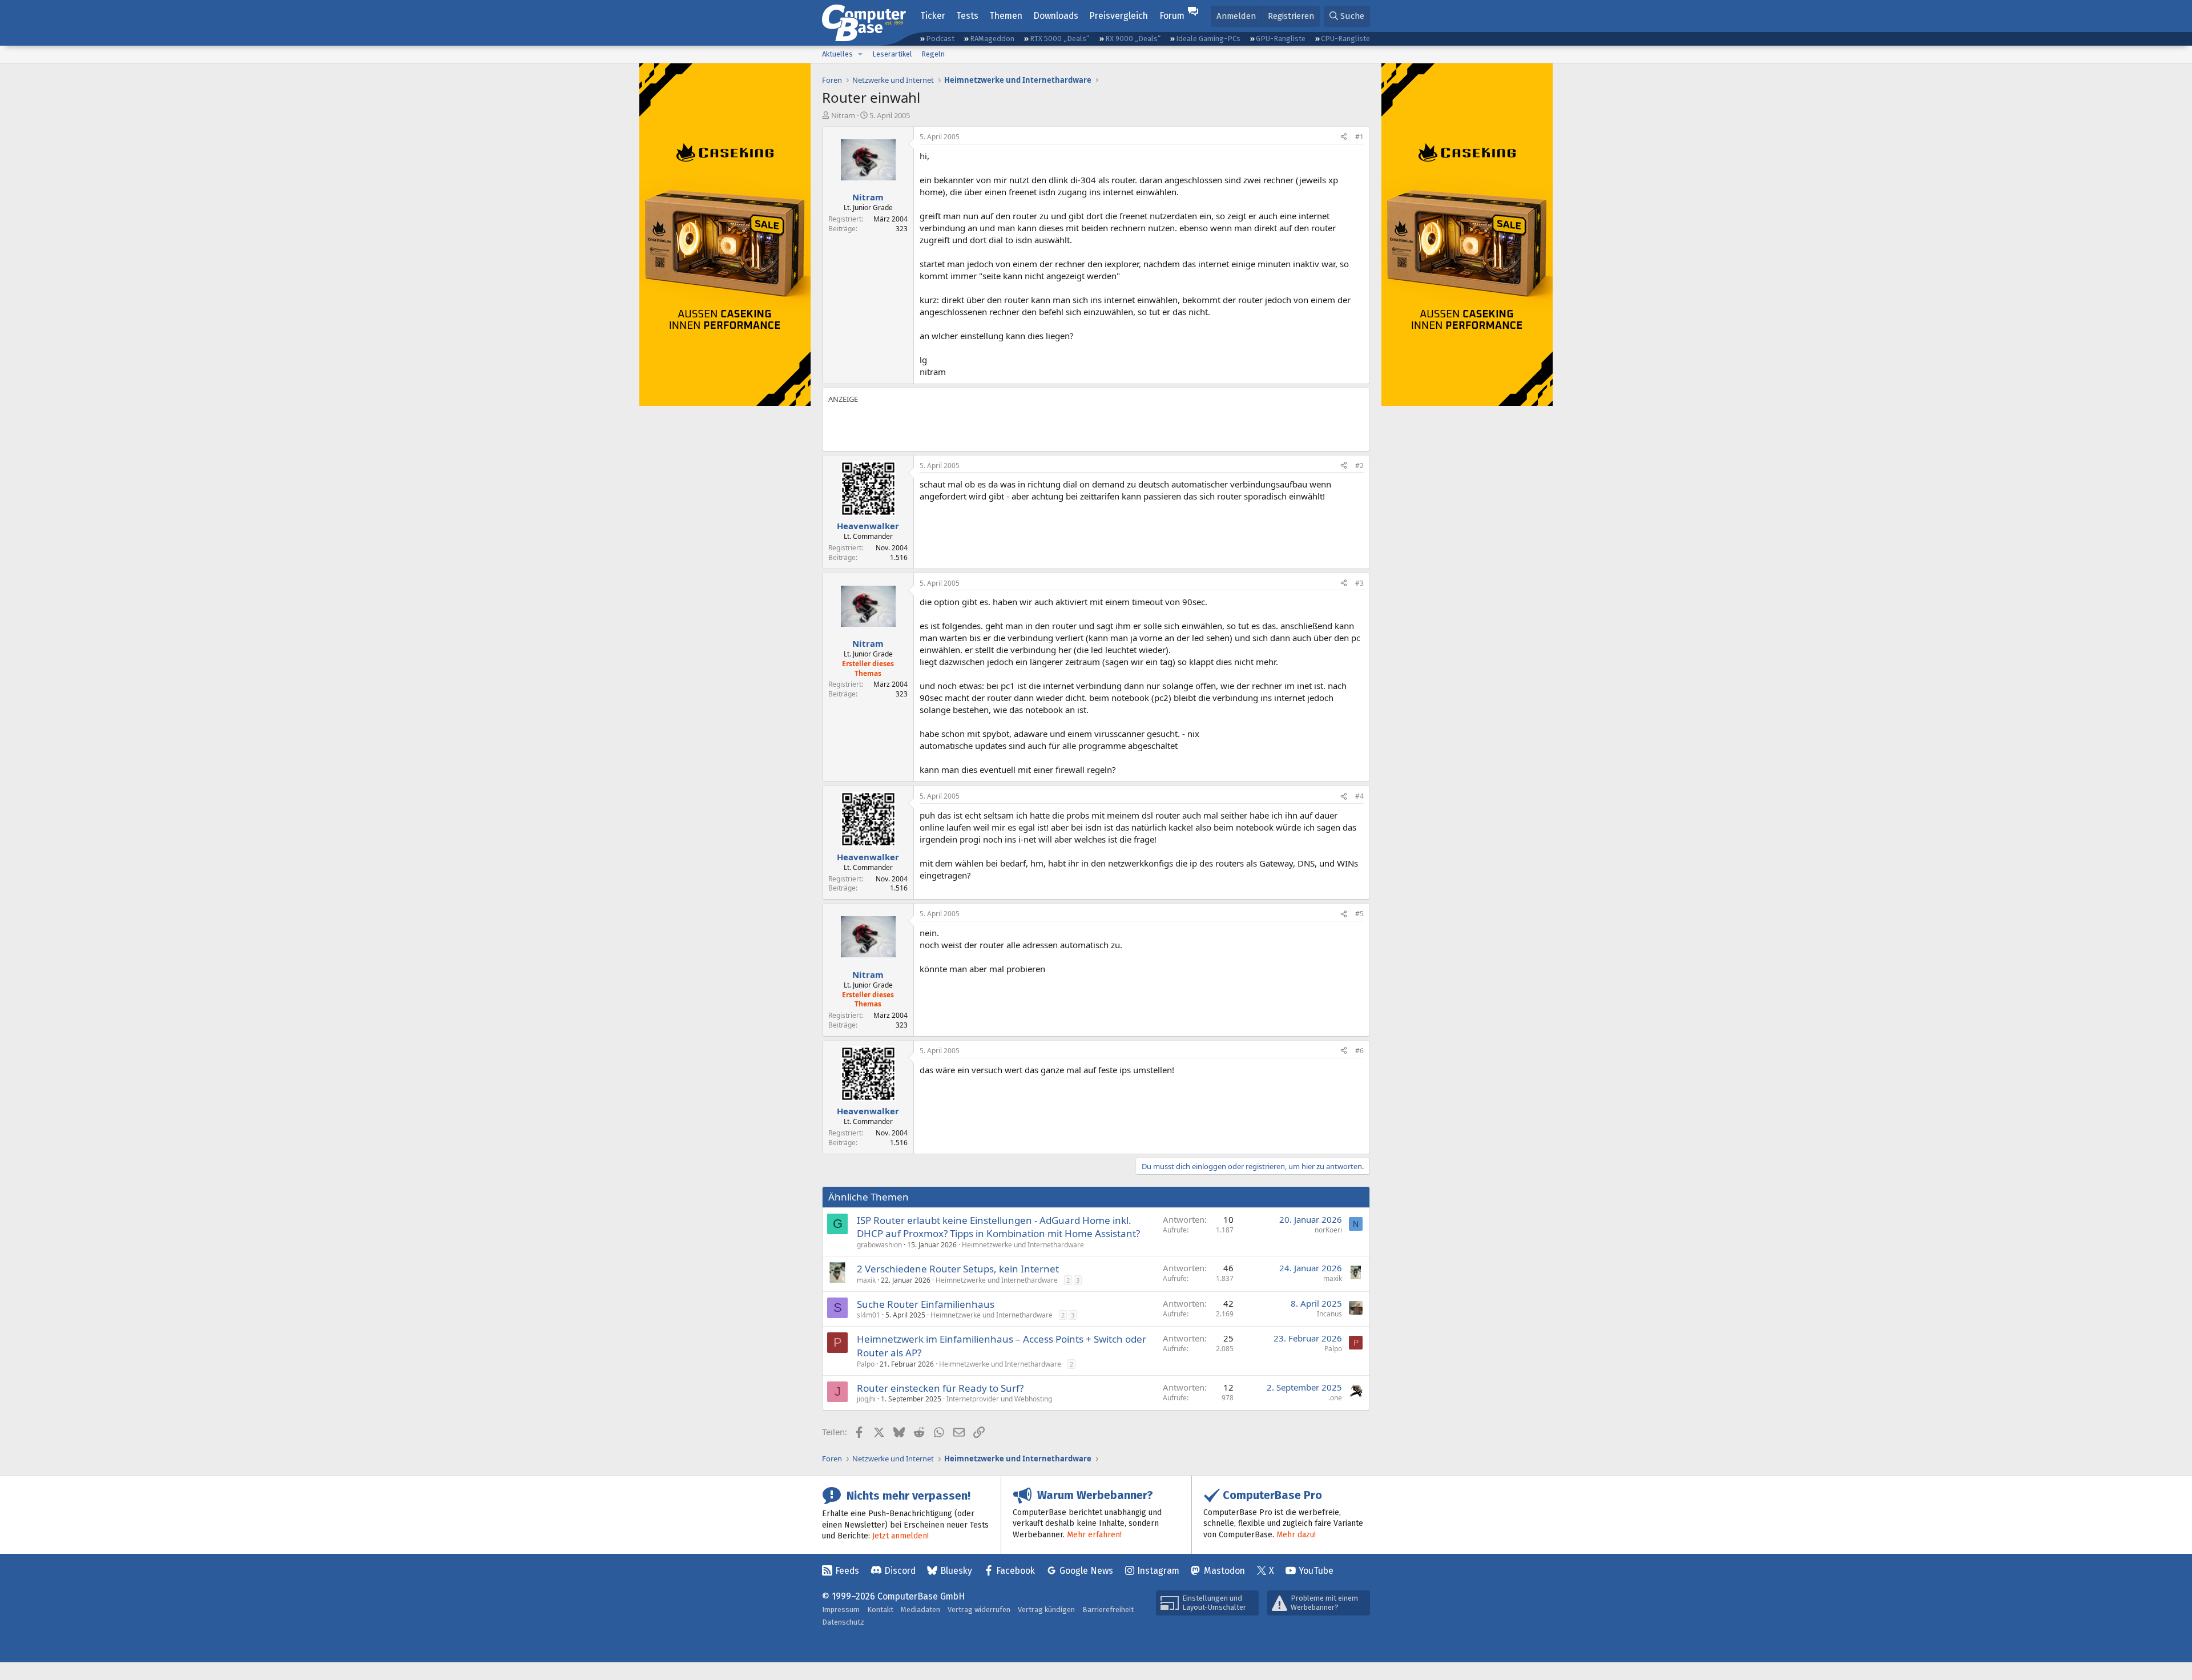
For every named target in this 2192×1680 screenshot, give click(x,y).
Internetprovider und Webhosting (999, 1399)
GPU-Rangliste (1281, 39)
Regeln (933, 54)
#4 (1359, 796)
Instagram (1158, 1571)
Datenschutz (843, 1622)
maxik (866, 1280)
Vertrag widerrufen (979, 1610)
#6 (1359, 1051)
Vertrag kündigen (1046, 1610)
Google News (1086, 1571)
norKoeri (1328, 1230)
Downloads (1056, 16)
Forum (1172, 16)
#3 (1359, 583)
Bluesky (956, 1571)
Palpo (866, 1364)
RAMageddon (992, 39)
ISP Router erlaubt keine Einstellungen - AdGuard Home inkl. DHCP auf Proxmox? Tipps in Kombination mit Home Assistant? (998, 1227)
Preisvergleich (1119, 16)
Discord (900, 1571)
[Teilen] (1344, 137)
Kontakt (880, 1610)
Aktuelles (837, 54)
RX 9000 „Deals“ (1133, 39)
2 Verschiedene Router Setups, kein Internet (958, 1269)
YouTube (1316, 1571)
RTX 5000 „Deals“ (1059, 39)
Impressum (841, 1610)
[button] (860, 54)
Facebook (1016, 1571)
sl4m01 (869, 1315)
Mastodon (1224, 1571)
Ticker (933, 16)
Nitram (843, 115)
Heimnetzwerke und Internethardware (1023, 1245)
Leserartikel (892, 54)
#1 (1359, 137)
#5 (1359, 914)
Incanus (1329, 1314)
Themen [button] (1006, 16)
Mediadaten (920, 1610)
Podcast (940, 39)
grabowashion (879, 1245)
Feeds (847, 1571)
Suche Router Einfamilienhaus (926, 1304)
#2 (1359, 466)
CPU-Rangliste (1345, 39)
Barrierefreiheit (1108, 1610)
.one (1335, 1398)
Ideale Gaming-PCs (1208, 39)
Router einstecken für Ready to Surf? (940, 1388)
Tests (967, 16)
